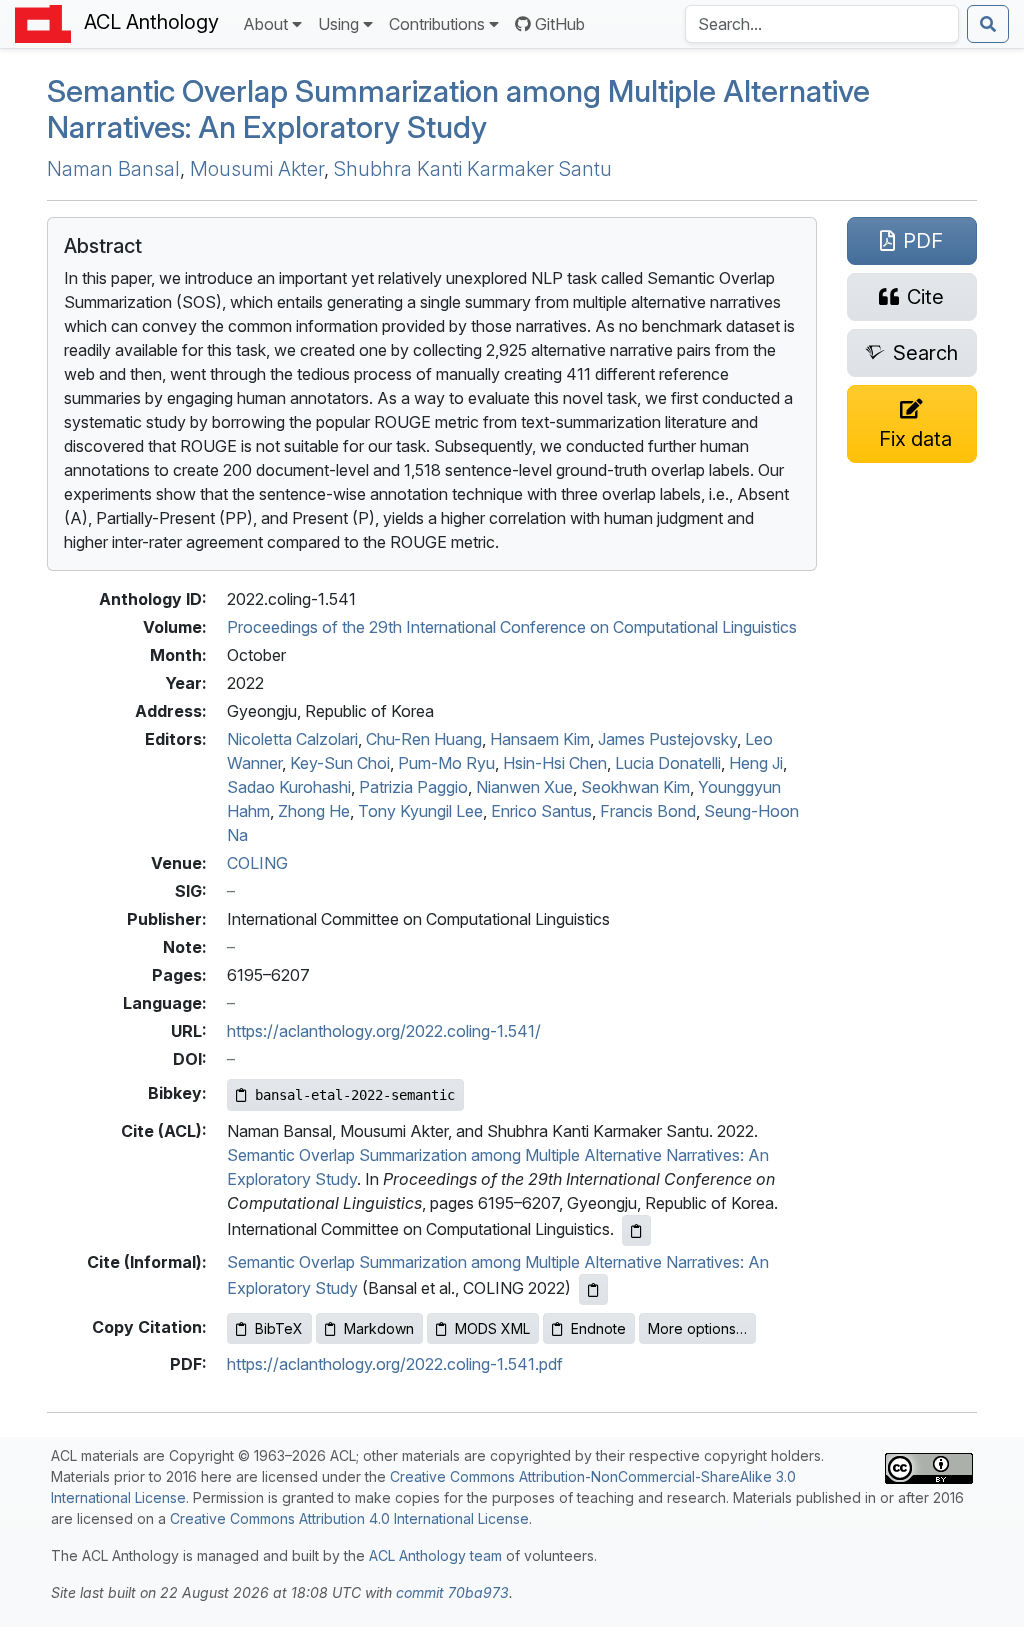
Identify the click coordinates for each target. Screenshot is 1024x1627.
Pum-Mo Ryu (446, 763)
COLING (257, 863)
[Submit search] (988, 24)
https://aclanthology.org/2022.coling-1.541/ (384, 1031)
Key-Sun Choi (340, 763)
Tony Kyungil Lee (420, 811)
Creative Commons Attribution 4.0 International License (349, 1518)
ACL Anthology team (435, 1555)
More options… (697, 1328)
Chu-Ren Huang (424, 739)
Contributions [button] (437, 24)
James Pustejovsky (667, 739)
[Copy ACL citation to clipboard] (636, 1230)
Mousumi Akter (257, 169)
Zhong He (314, 811)
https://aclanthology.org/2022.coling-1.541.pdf (395, 1364)
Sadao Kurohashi (289, 787)
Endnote (598, 1328)
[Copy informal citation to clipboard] (593, 1289)
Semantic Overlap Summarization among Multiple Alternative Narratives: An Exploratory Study (458, 109)
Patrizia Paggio (413, 787)
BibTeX (279, 1328)
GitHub (560, 24)
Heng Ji (756, 763)
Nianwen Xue (524, 787)
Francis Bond (648, 811)
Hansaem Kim (540, 739)
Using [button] (338, 24)
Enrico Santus (541, 811)
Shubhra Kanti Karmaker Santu (473, 169)
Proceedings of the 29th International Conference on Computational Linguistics (512, 627)
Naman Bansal (113, 169)
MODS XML (492, 1328)
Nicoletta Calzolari (292, 739)
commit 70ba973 (452, 1592)
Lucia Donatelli (668, 763)
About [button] (265, 24)
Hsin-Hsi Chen (555, 763)
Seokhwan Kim (635, 787)
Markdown (379, 1328)
